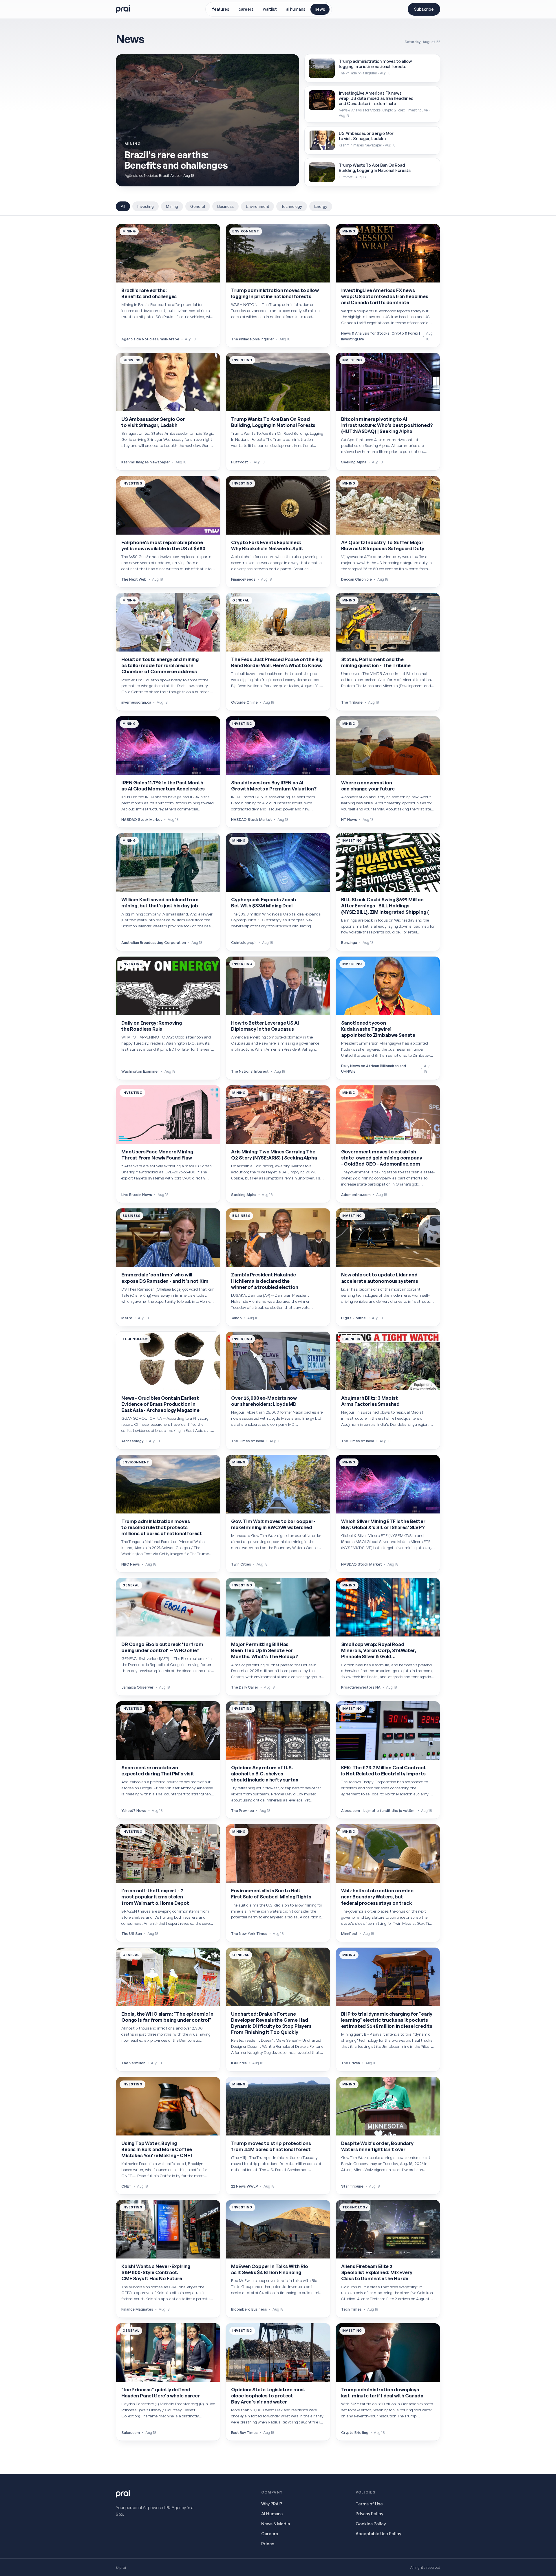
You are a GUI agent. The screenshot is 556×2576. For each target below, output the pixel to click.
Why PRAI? (272, 2504)
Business (225, 206)
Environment (257, 206)
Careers (270, 2533)
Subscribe (424, 9)
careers (246, 9)
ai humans (296, 9)
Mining (172, 206)
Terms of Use (369, 2504)
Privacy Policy (369, 2513)
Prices (268, 2544)
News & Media (276, 2524)
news (320, 9)
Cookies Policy (371, 2524)
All (123, 206)
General (198, 206)
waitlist (270, 9)
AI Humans (272, 2513)
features (221, 9)
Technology (292, 206)
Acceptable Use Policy (378, 2533)
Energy (321, 206)
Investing (146, 206)
